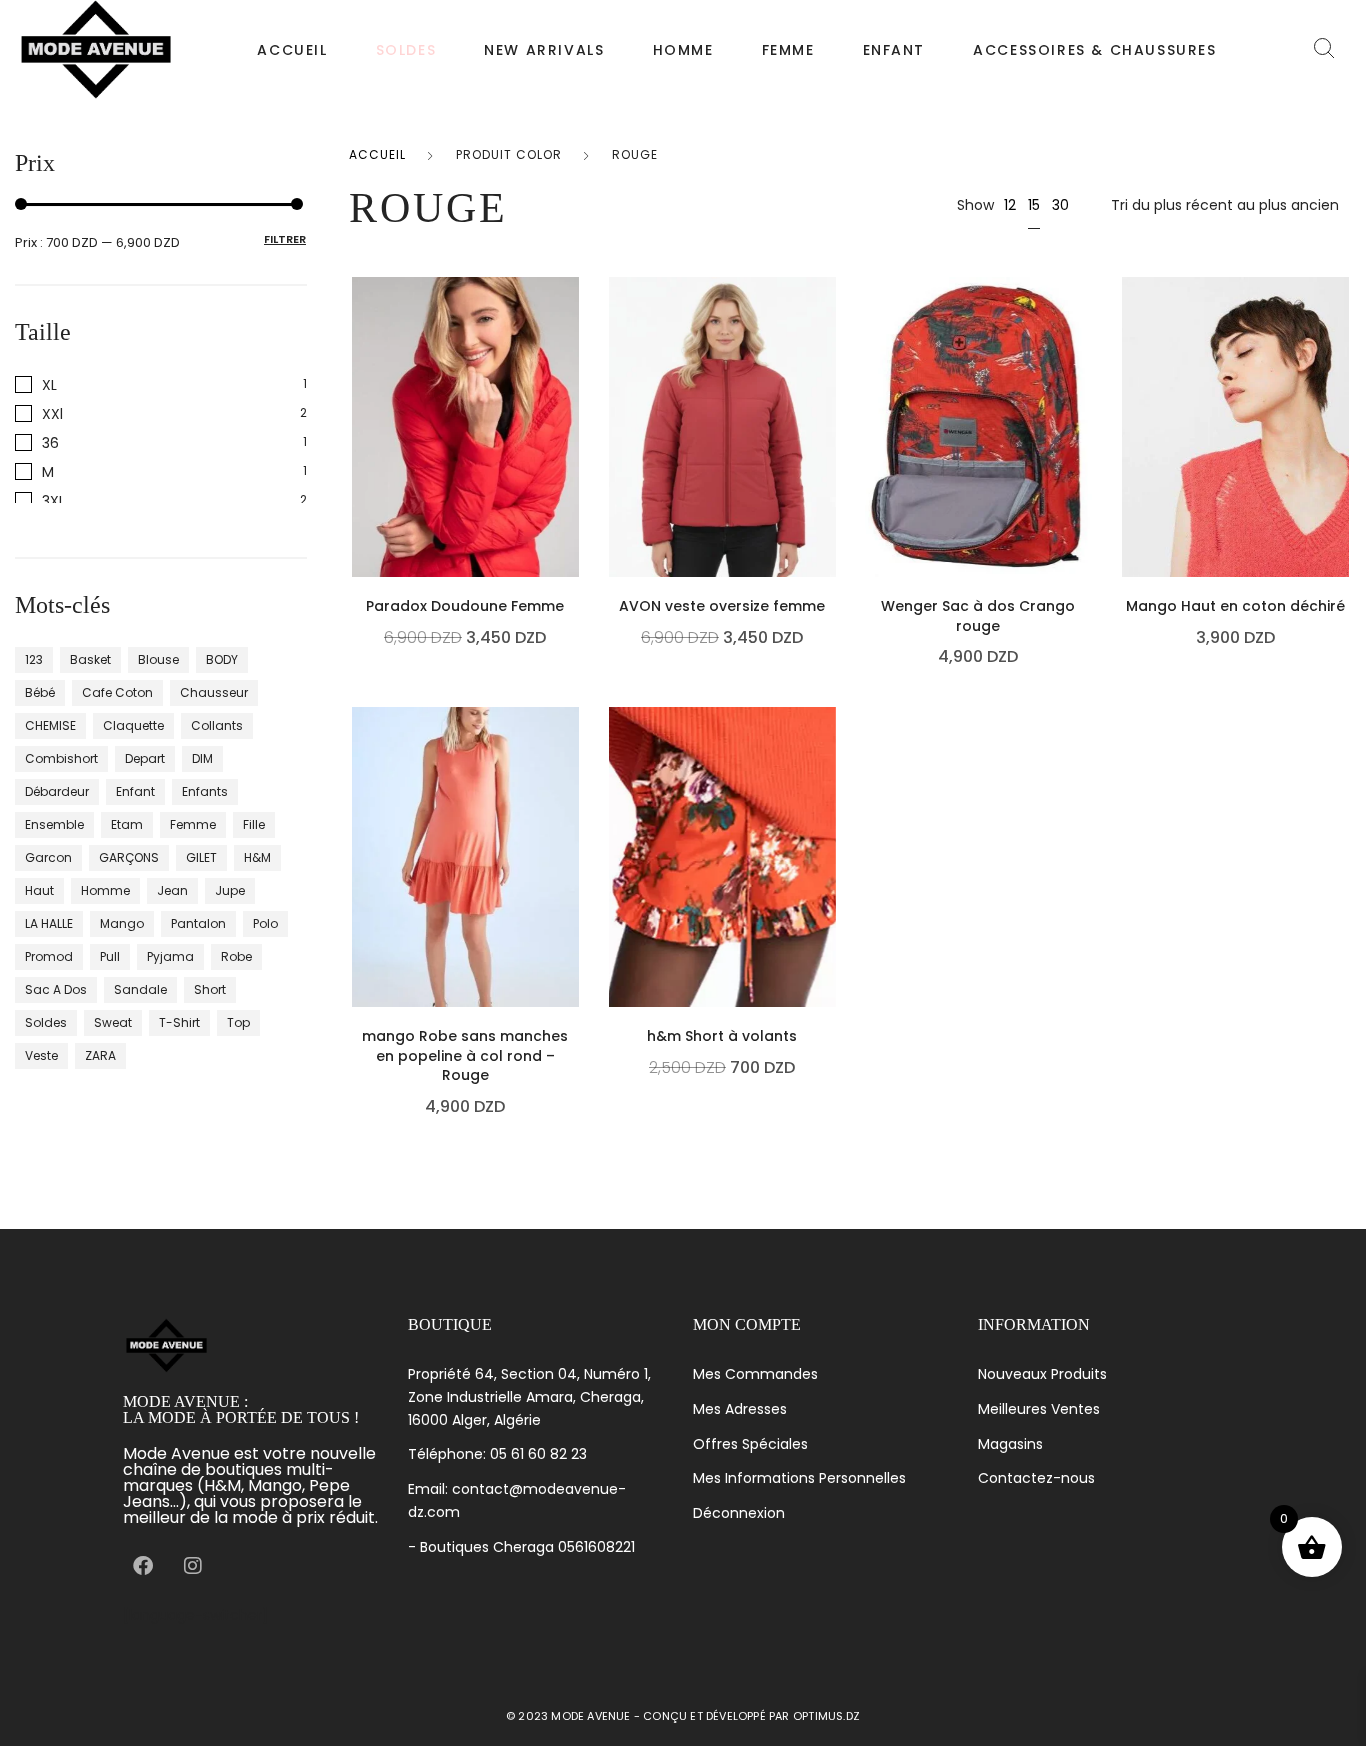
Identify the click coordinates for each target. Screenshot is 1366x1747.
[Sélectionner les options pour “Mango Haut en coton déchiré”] (1343, 492)
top (238, 1022)
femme (193, 824)
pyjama (170, 956)
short (210, 989)
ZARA (100, 1055)
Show (975, 205)
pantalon (198, 923)
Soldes (46, 1022)
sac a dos (56, 989)
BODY (222, 659)
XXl (52, 413)
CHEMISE (50, 725)
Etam (127, 824)
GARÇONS (129, 857)
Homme (683, 50)
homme (105, 890)
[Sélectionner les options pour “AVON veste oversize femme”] (830, 492)
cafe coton (117, 692)
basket (90, 659)
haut (39, 890)
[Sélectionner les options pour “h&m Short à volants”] (830, 922)
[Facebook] (143, 1566)
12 (1010, 205)
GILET (201, 857)
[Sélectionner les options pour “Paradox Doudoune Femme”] (574, 492)
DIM (202, 758)
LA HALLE (49, 923)
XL (49, 384)
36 (50, 442)
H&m (257, 857)
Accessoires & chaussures (1094, 50)
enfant (135, 791)
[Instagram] (193, 1566)
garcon (48, 857)
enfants (205, 791)
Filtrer (285, 239)
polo (265, 923)
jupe (230, 890)
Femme (788, 50)
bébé (40, 692)
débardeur (57, 791)
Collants (217, 725)
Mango (122, 923)
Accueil (292, 50)
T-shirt (179, 1022)
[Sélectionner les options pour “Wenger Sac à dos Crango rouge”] (1087, 492)
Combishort (61, 758)
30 (1060, 205)
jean (172, 890)
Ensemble (54, 824)
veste (41, 1055)
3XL (53, 500)
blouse (158, 659)
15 (1034, 205)
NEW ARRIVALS (544, 50)
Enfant (894, 50)
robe (236, 956)
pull (110, 956)
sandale (140, 989)
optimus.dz (826, 1716)
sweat (113, 1022)
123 (34, 659)
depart (145, 758)
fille (254, 824)
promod (49, 956)
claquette (133, 725)
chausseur (214, 692)
